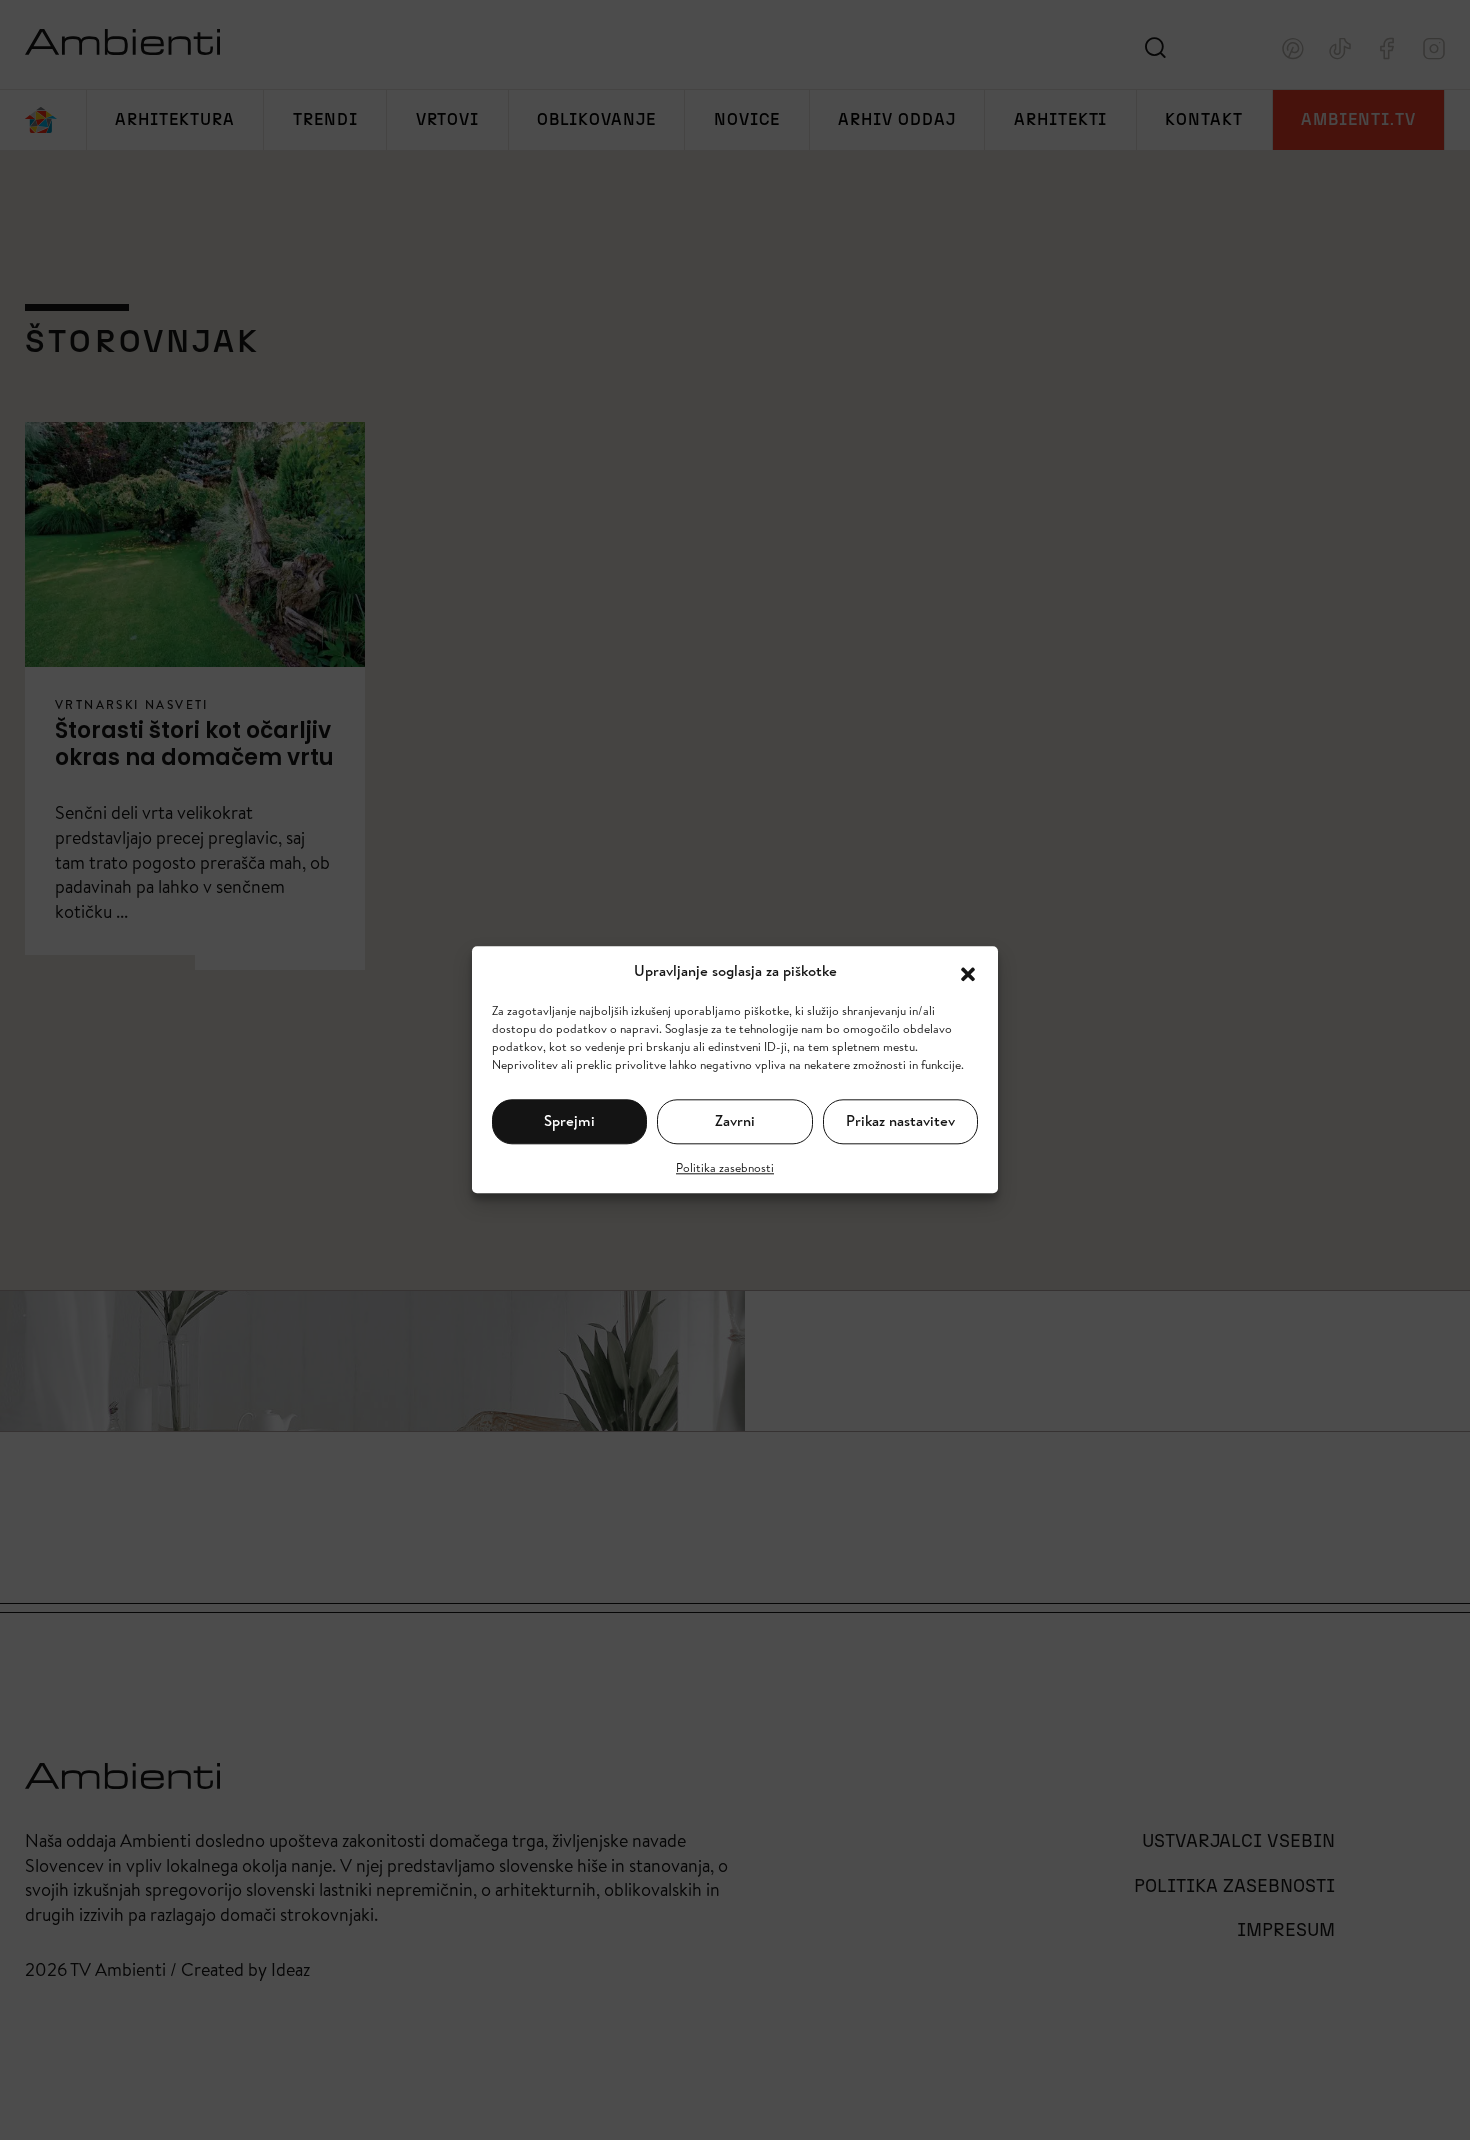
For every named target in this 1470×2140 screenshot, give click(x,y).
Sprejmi (569, 1120)
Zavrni (735, 1120)
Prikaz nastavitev (900, 1120)
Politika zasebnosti (725, 1167)
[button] (968, 972)
